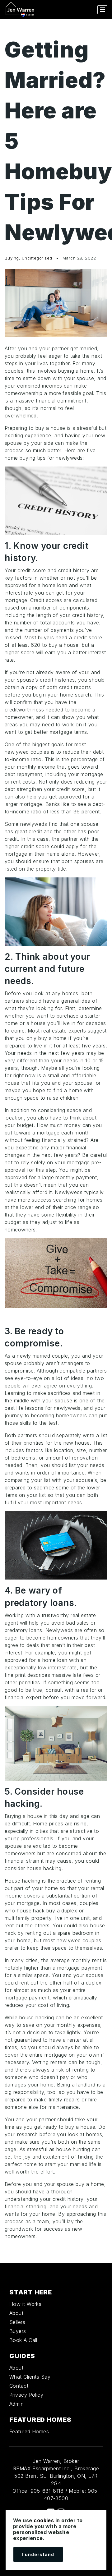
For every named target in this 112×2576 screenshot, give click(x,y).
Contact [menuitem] (19, 2386)
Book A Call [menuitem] (23, 2340)
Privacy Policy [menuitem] (26, 2395)
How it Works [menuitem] (25, 2304)
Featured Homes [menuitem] (29, 2431)
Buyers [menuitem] (18, 2331)
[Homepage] (20, 10)
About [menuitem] (16, 2313)
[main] (56, 1141)
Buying (12, 258)
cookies (44, 2520)
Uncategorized (37, 258)
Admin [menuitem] (16, 2404)
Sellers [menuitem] (17, 2322)
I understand (38, 2554)
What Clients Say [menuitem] (30, 2377)
